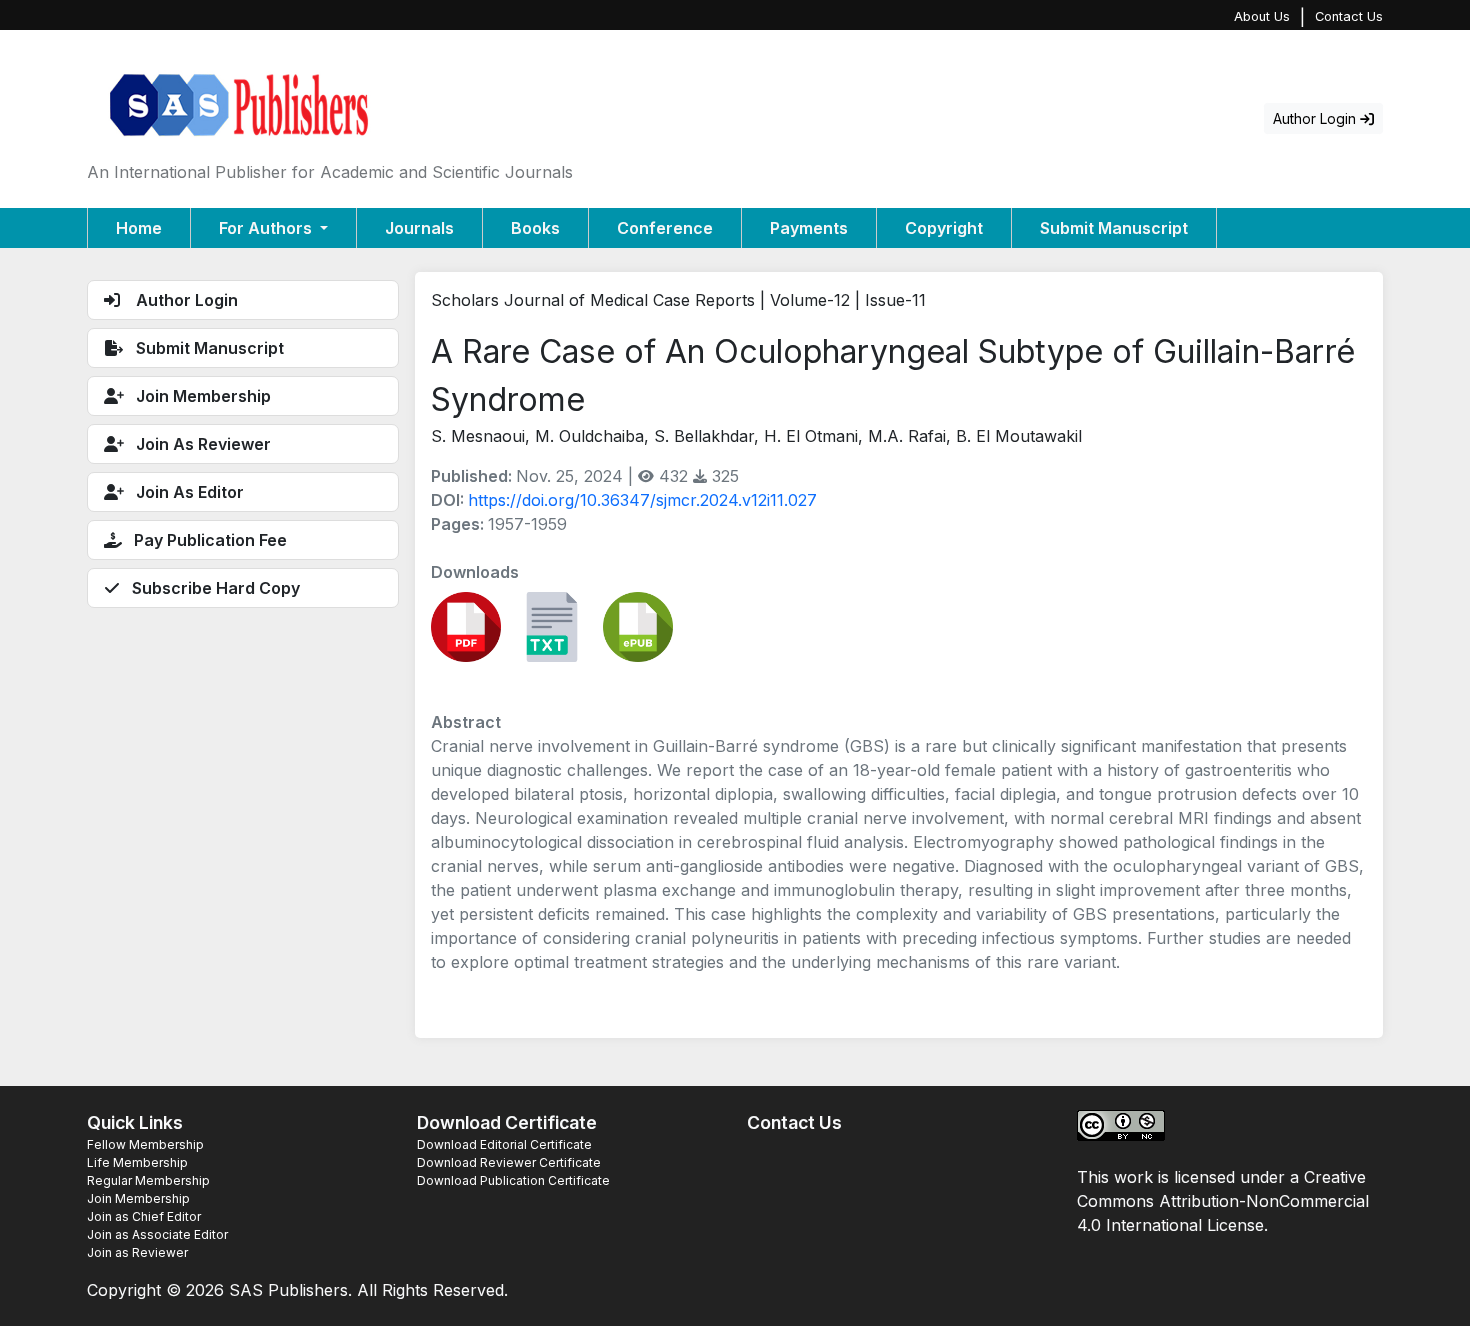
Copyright (944, 228)
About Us (1262, 16)
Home (139, 228)
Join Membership (138, 1198)
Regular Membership (148, 1180)
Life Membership (137, 1162)
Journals (419, 228)
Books (535, 228)
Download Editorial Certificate (504, 1144)
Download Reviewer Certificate (509, 1162)
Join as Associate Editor (157, 1234)
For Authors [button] (267, 228)
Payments (809, 228)
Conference (665, 228)
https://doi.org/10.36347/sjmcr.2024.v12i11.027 (642, 500)
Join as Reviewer (137, 1252)
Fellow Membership (145, 1144)
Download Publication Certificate (513, 1180)
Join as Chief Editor (144, 1216)
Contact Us (1349, 16)
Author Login (1316, 118)
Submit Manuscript (1114, 228)
